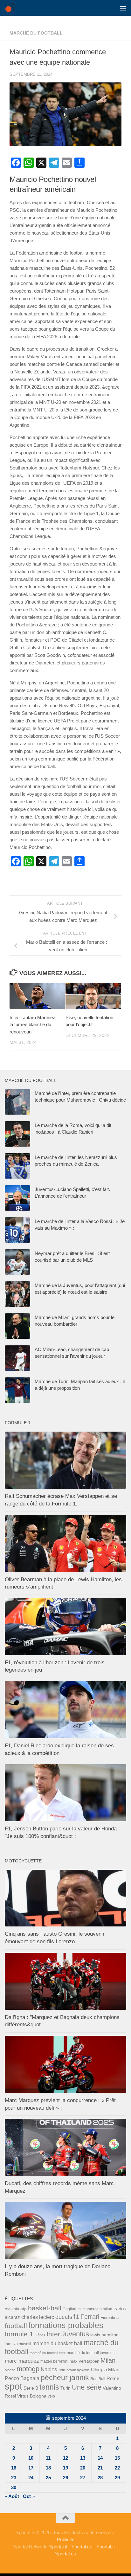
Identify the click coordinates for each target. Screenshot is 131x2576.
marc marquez (22, 2361)
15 (117, 2458)
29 (117, 2478)
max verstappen (84, 2361)
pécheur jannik (65, 2378)
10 (31, 2458)
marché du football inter (48, 2353)
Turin (65, 2388)
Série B (31, 2388)
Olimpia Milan (105, 2370)
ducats (64, 2317)
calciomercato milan (95, 2309)
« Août (12, 2496)
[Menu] (123, 8)
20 (83, 2468)
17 (31, 2468)
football (16, 2326)
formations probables (66, 2325)
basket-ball (45, 2308)
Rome (113, 2378)
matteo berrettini (54, 2361)
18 (48, 2468)
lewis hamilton (104, 2335)
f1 (76, 2317)
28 (100, 2478)
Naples (49, 2369)
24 (31, 2478)
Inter (53, 2334)
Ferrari (90, 2317)
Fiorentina (110, 2317)
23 (14, 2478)
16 (14, 2468)
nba (62, 2370)
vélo (51, 2396)
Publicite (66, 2539)
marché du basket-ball (57, 2343)
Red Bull (98, 2379)
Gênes (40, 2335)
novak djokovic (78, 2370)
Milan (108, 2360)
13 (83, 2458)
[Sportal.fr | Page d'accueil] (11, 8)
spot (14, 2386)
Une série (87, 2387)
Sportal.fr (106, 2547)
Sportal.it (58, 2547)
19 (65, 2468)
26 (65, 2478)
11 (48, 2458)
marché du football (36, 33)
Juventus (75, 2334)
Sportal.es (65, 2554)
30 (14, 2487)
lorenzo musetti (18, 2344)
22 (117, 2468)
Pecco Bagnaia (22, 2378)
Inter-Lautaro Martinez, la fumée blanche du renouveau (33, 1025)
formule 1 (19, 2334)
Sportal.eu (82, 2547)
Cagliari (69, 2309)
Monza (10, 2370)
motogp (28, 2369)
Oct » (29, 2496)
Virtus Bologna (32, 2396)
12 (65, 2458)
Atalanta (12, 2309)
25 (48, 2478)
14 (100, 2458)
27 (83, 2478)
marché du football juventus (91, 2353)
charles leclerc (38, 2317)
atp (24, 2309)
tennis (49, 2387)
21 (100, 2468)
